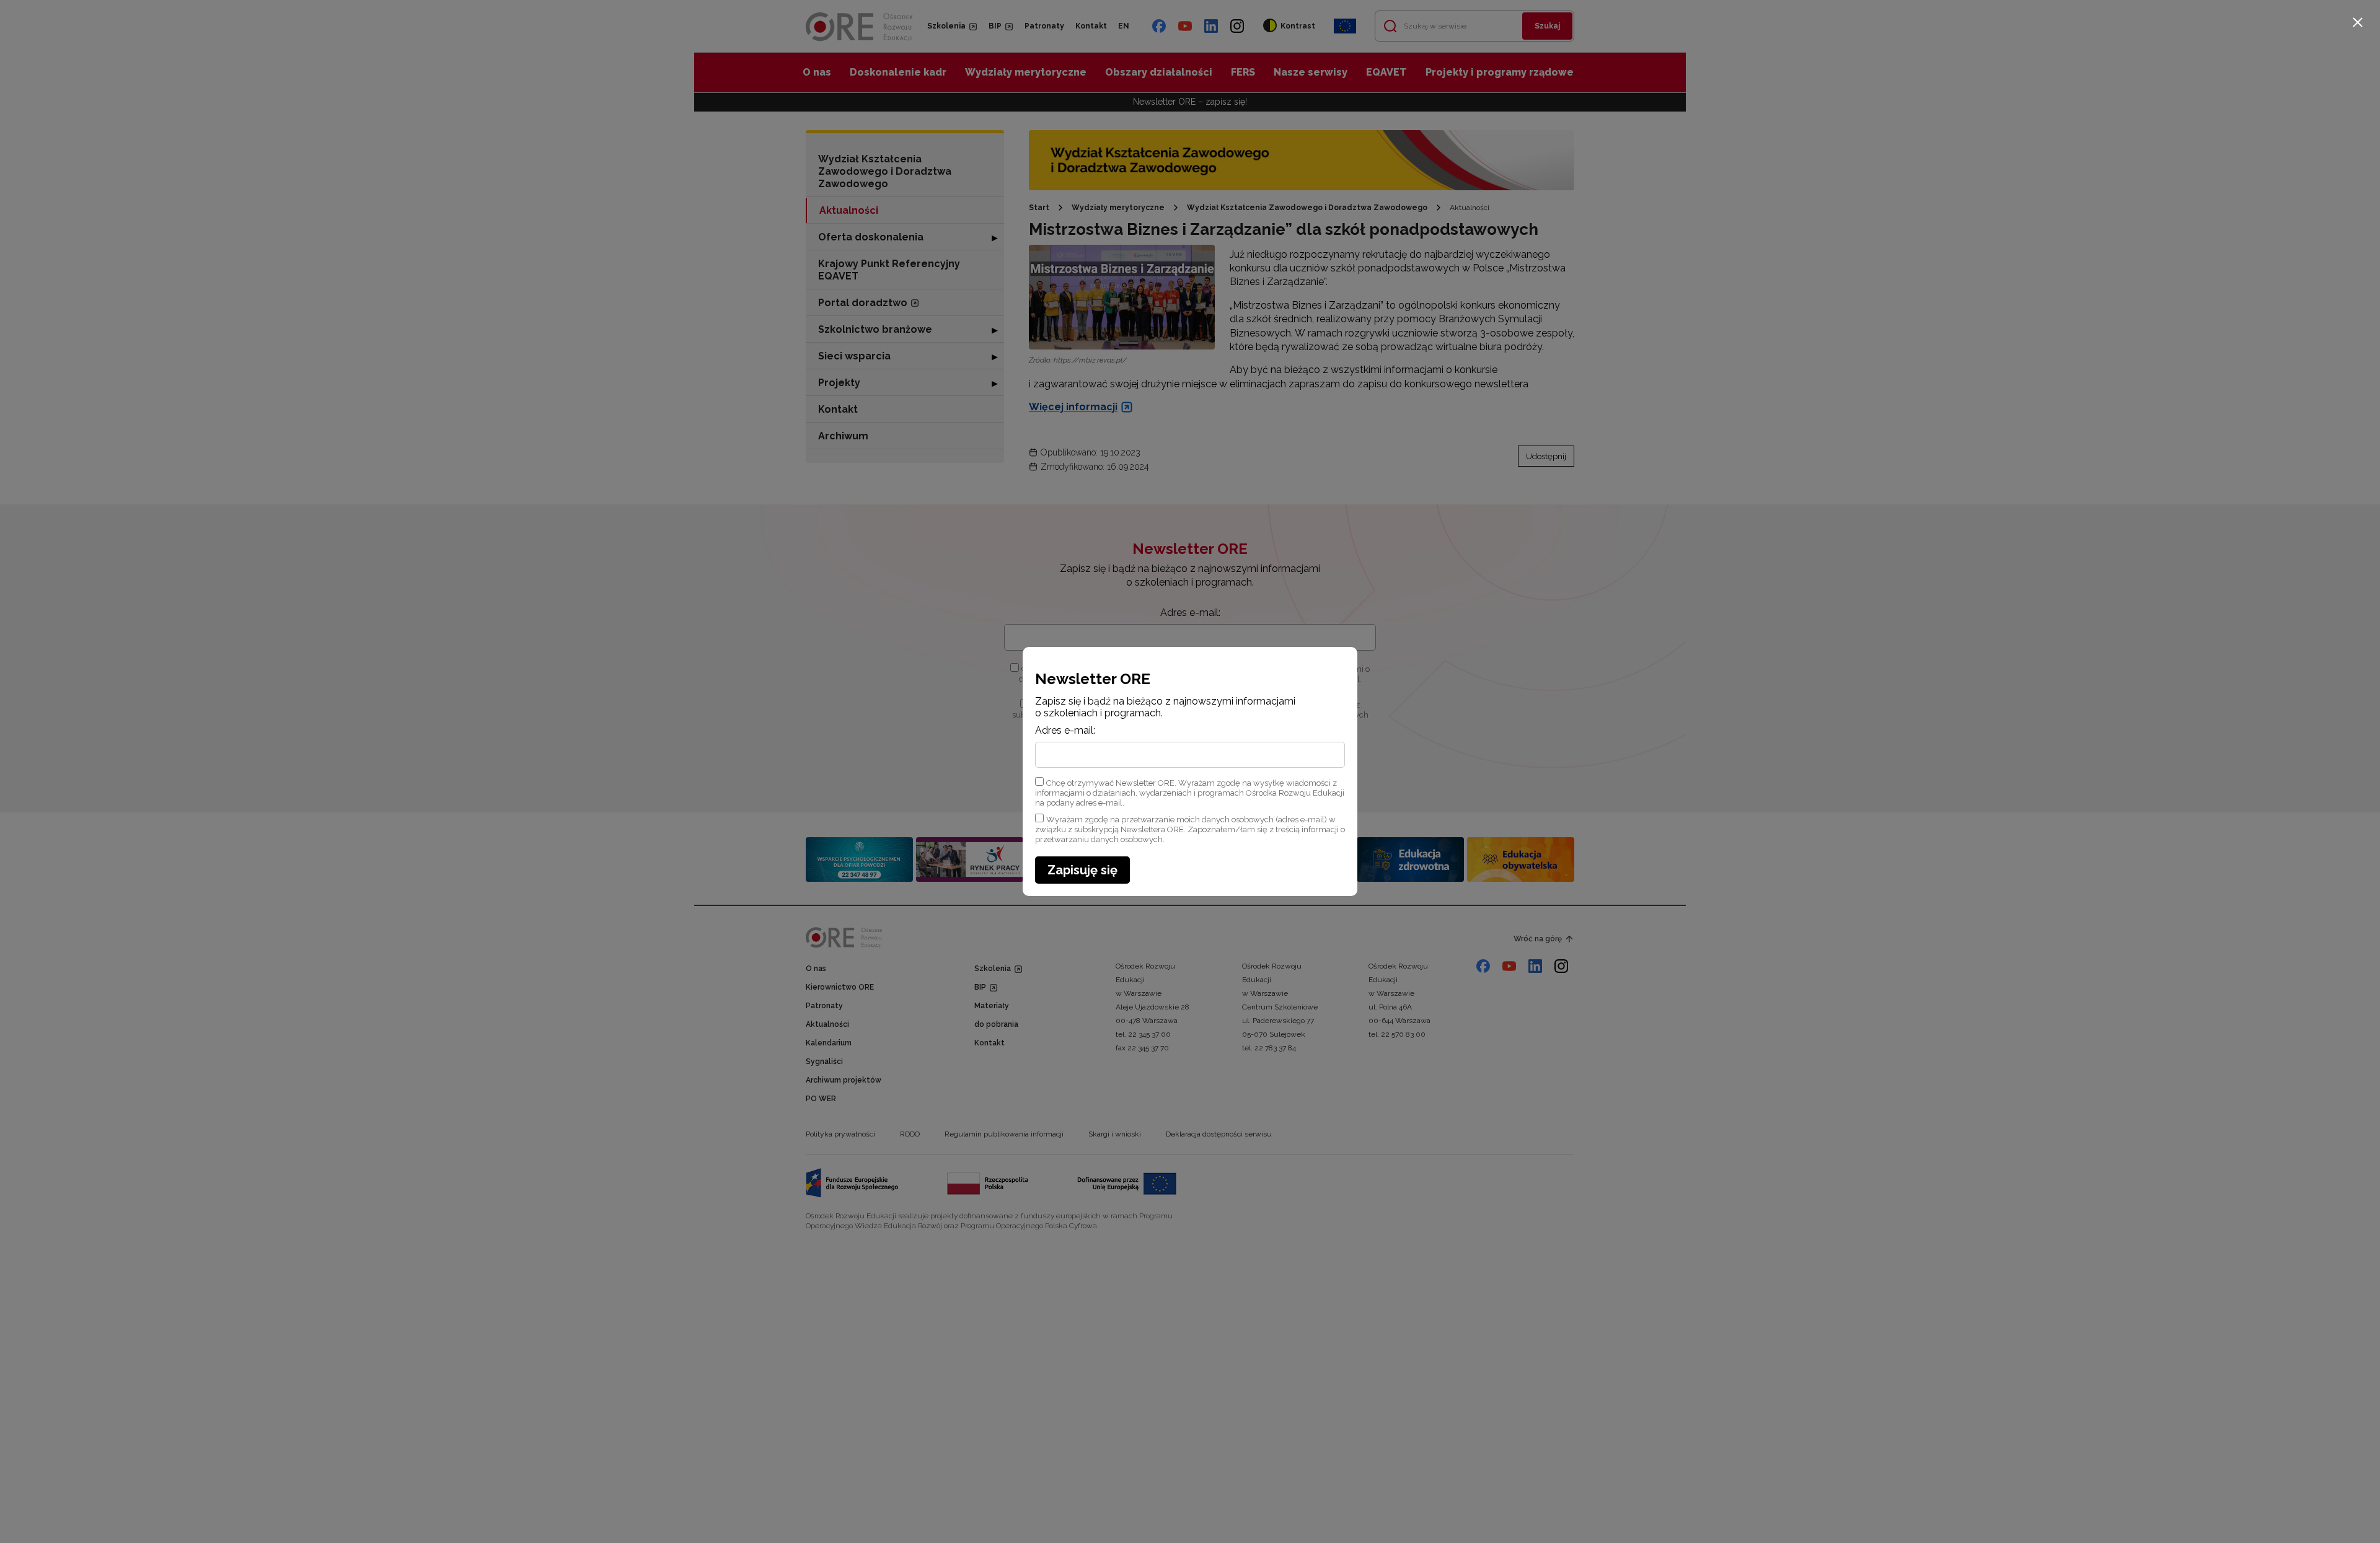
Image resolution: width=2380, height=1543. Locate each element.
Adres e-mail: (1065, 731)
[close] (2358, 22)
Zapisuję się (1082, 870)
